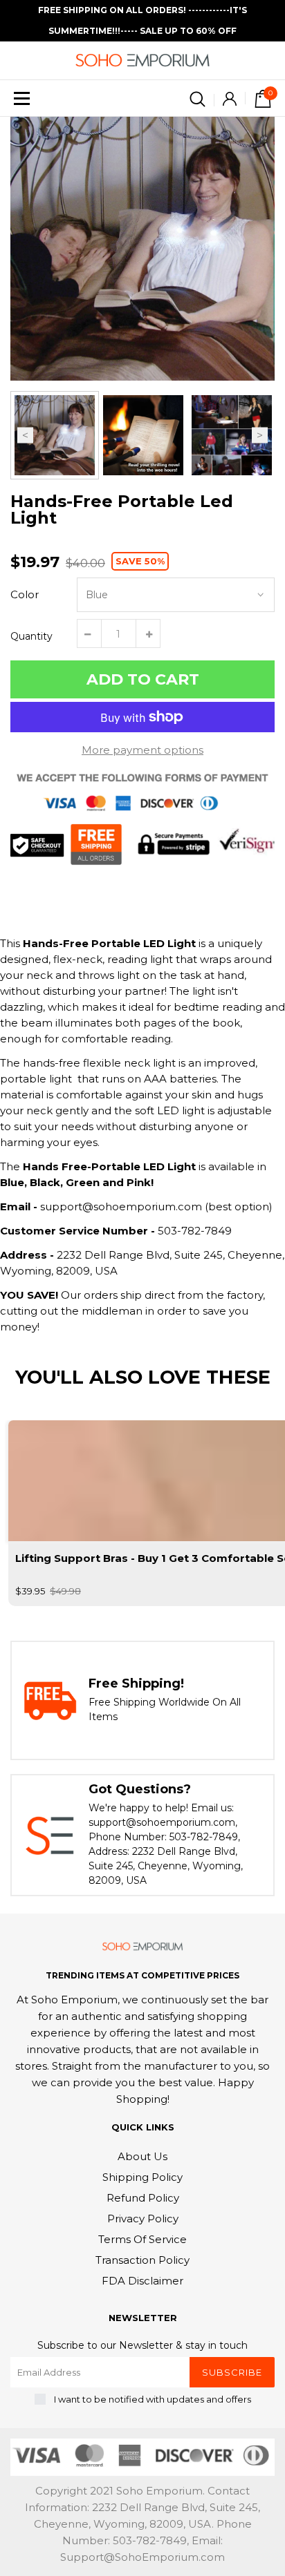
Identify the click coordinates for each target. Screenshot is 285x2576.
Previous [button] (25, 436)
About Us (142, 2156)
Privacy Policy (143, 2219)
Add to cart (143, 679)
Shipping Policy (142, 2177)
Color (25, 594)
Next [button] (260, 436)
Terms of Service (142, 2239)
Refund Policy (143, 2198)
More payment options (142, 750)
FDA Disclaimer (142, 2281)
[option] (142, 249)
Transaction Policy (142, 2260)
